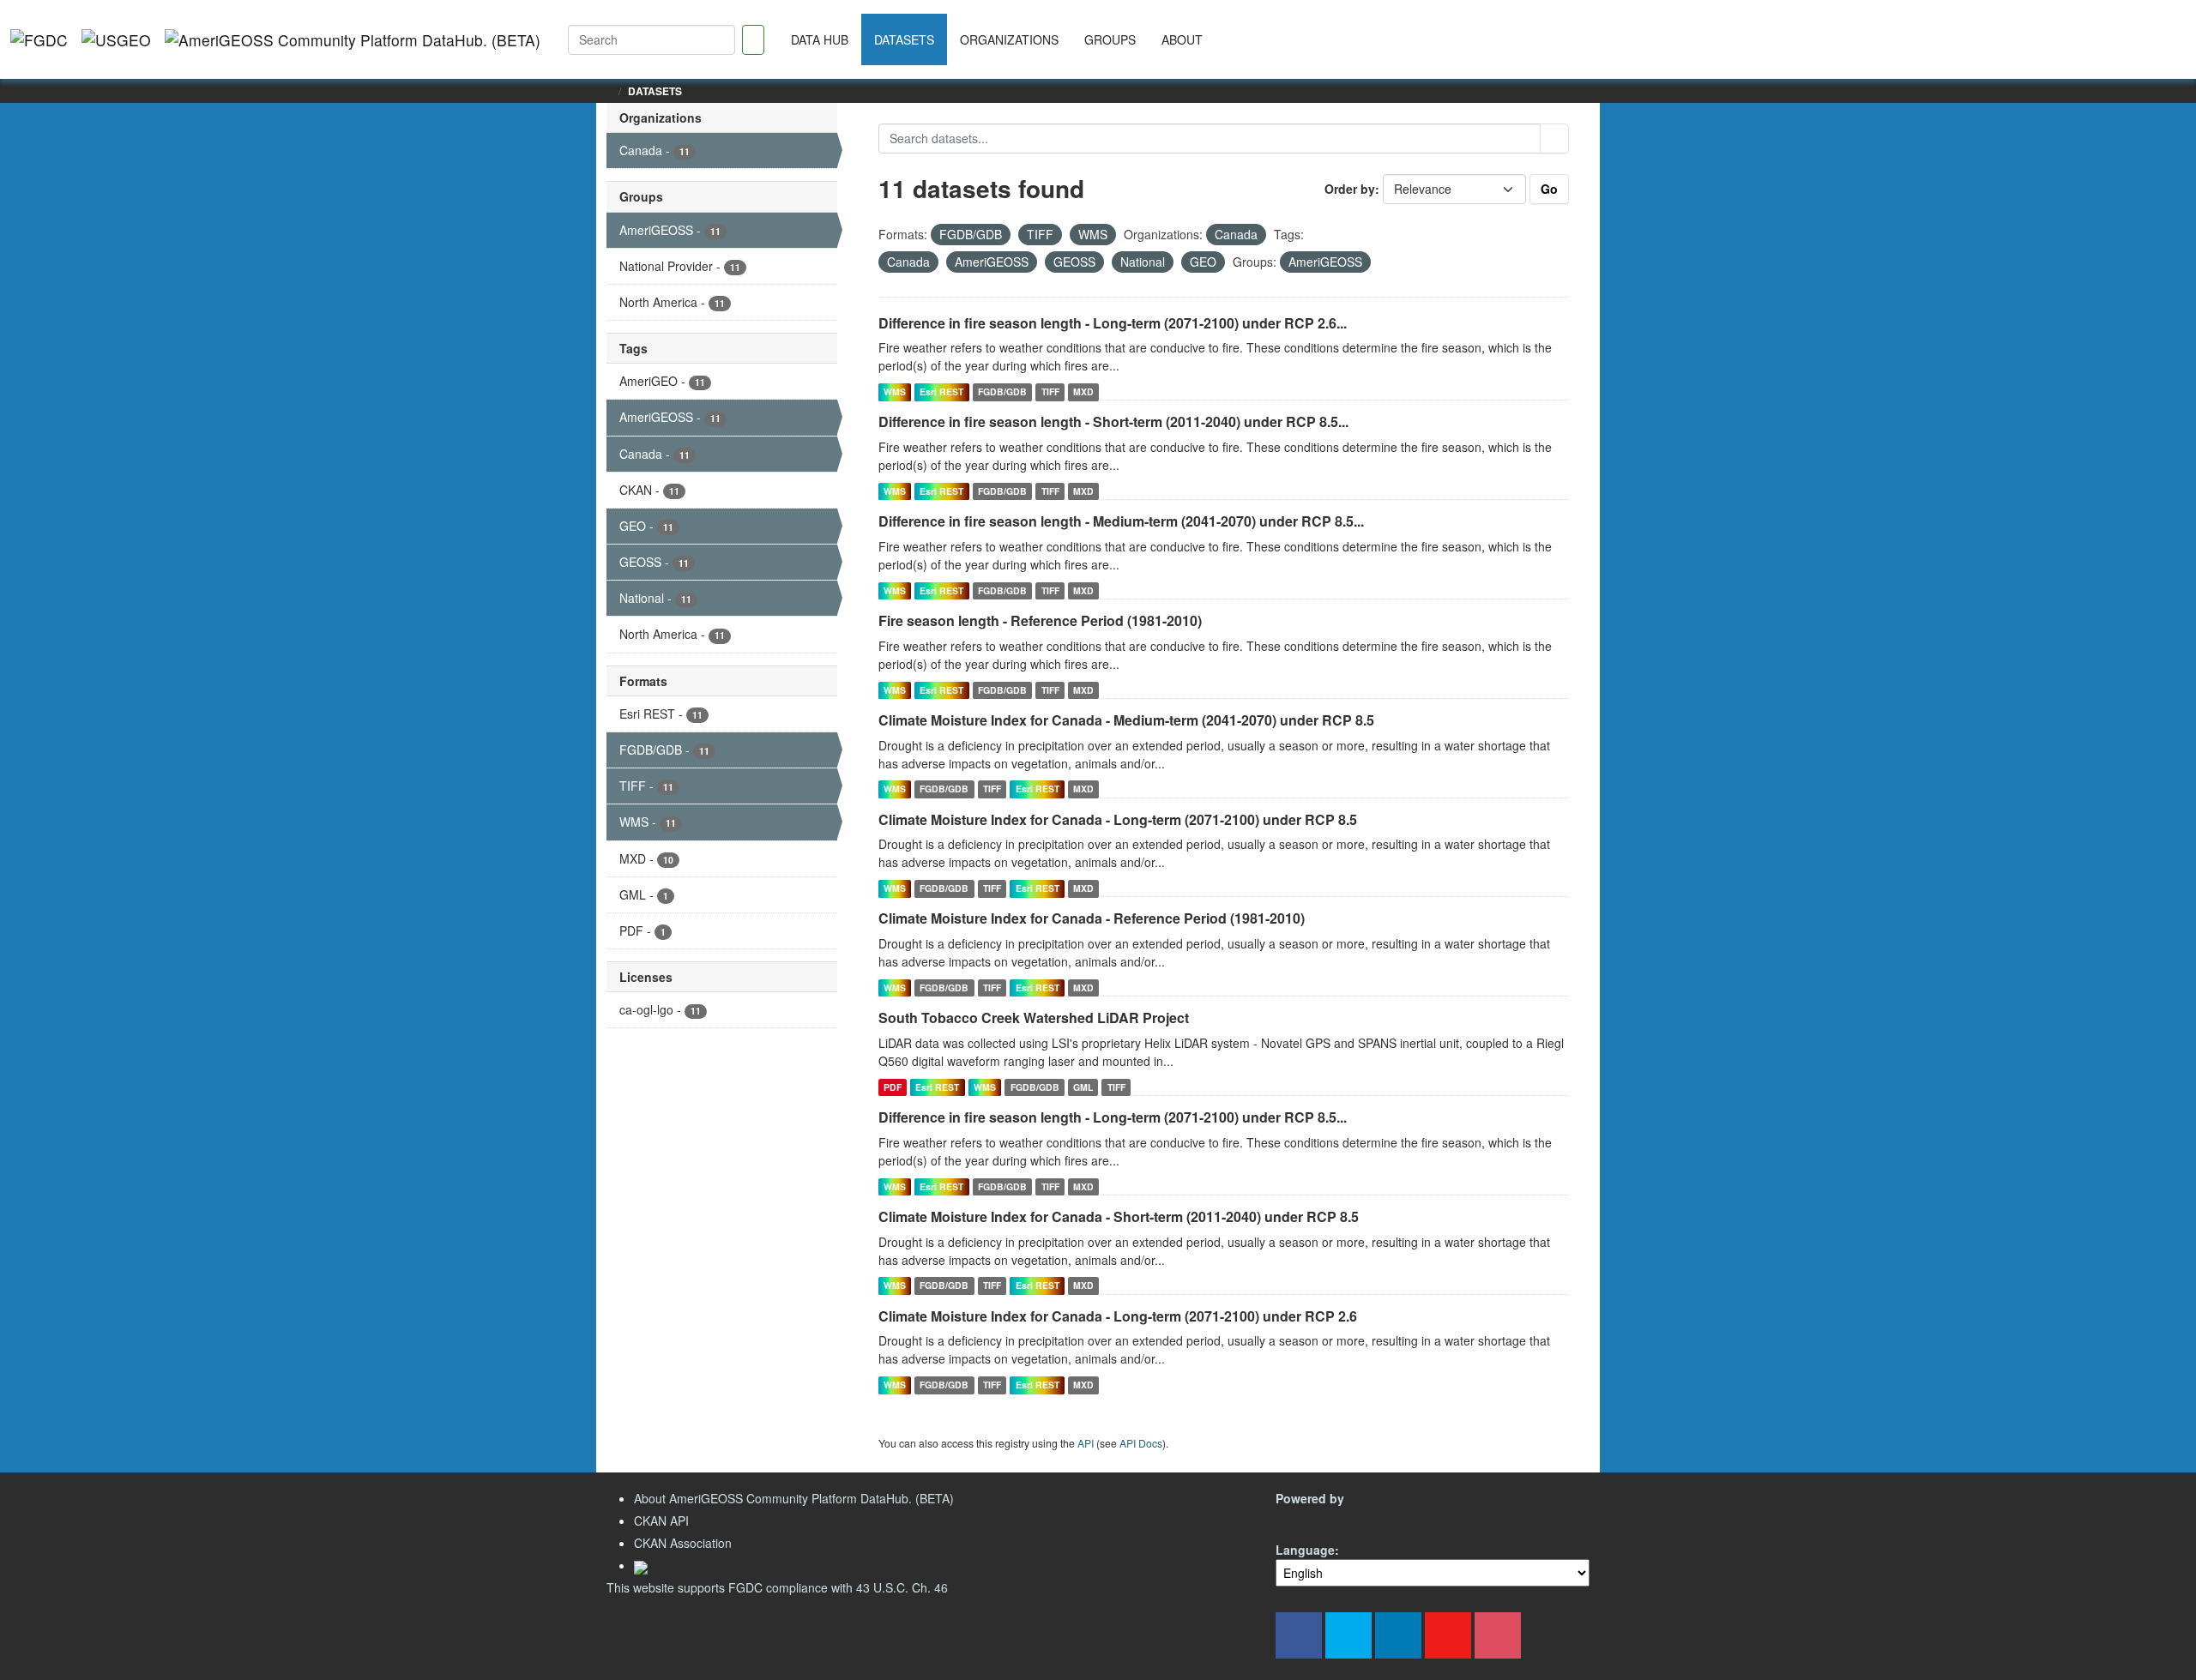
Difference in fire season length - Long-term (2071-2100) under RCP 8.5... (1113, 1117)
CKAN (1305, 1518)
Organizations (1009, 39)
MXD (1083, 391)
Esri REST (941, 391)
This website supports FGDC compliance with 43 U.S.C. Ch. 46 (777, 1587)
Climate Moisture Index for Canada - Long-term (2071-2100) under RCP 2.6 (1118, 1316)
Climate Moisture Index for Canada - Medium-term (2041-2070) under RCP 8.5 (1126, 720)
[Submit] (1554, 138)
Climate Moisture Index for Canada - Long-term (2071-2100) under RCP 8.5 (1118, 819)
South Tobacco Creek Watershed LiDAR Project (1034, 1018)
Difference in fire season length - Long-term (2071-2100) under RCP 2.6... (1113, 323)
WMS (895, 391)
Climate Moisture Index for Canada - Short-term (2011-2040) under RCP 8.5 (1119, 1216)
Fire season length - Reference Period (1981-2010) (1040, 620)
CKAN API (661, 1520)
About (1182, 39)
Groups (1110, 39)
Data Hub (820, 39)
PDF (893, 1087)
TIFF (1050, 391)
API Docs (1141, 1443)
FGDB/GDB (1002, 391)
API (1086, 1443)
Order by (1350, 189)
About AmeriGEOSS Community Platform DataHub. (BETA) (794, 1498)
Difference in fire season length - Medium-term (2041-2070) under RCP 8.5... (1121, 521)
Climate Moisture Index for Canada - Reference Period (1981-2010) (1092, 918)
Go (1549, 189)
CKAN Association (683, 1543)
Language (1305, 1550)
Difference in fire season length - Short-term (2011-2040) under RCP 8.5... (1113, 422)
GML (1083, 1087)
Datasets (904, 39)
